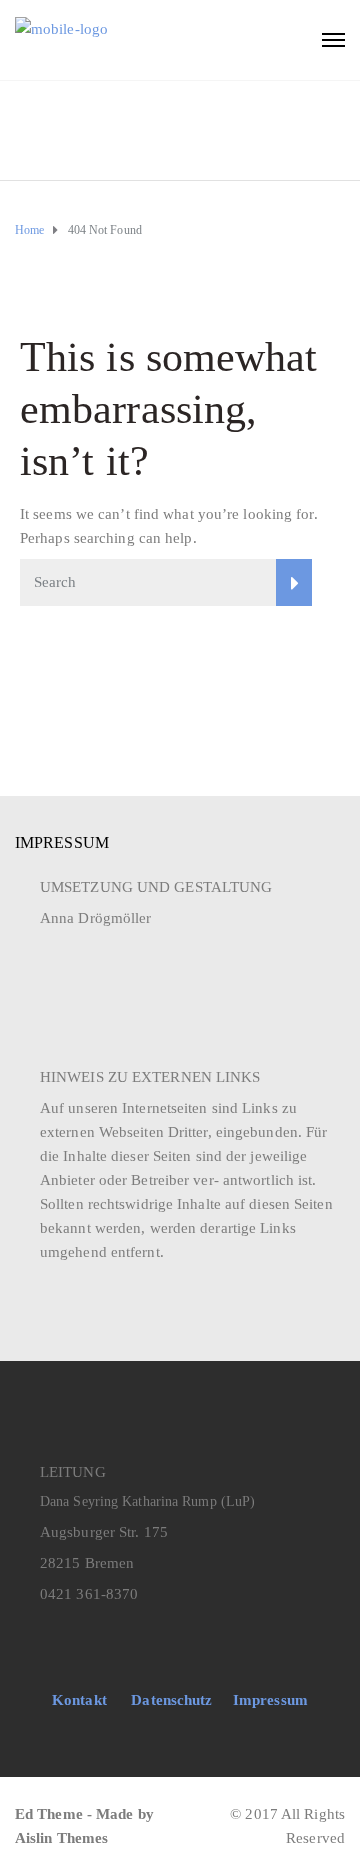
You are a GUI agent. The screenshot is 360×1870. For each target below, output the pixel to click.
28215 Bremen (87, 1563)
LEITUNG (73, 1472)
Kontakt (79, 1700)
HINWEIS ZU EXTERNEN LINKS (150, 1077)
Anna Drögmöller (96, 918)
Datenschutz (171, 1700)
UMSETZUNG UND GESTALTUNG (156, 887)
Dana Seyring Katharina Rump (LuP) (147, 1501)
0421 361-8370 (89, 1594)
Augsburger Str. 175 (104, 1532)
